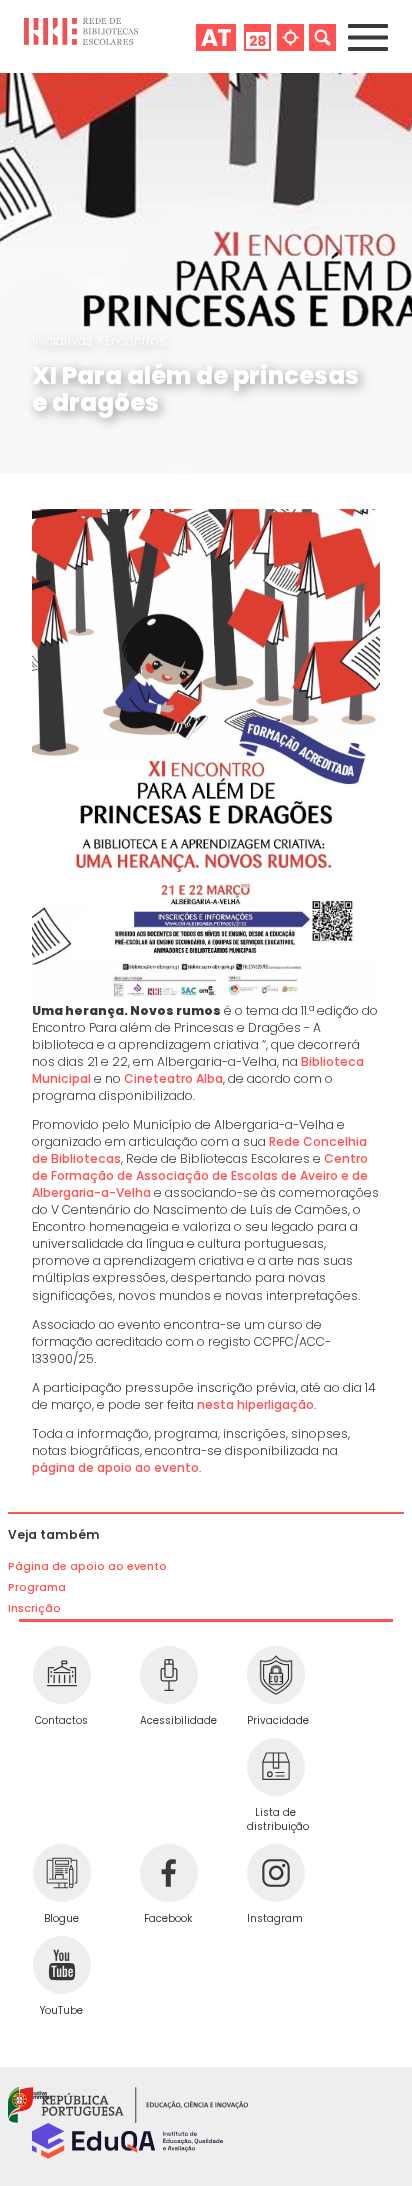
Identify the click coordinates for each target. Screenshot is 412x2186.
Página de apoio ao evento (87, 1566)
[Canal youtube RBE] (61, 1965)
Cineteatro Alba (173, 1078)
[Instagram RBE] (275, 1873)
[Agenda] (257, 36)
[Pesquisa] (322, 36)
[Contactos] (61, 1675)
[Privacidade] (275, 1675)
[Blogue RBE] (61, 1873)
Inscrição (34, 1608)
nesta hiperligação (255, 1404)
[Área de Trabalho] (216, 36)
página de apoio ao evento (115, 1467)
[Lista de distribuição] (275, 1767)
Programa (37, 1587)
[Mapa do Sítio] (290, 36)
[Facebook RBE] (168, 1873)
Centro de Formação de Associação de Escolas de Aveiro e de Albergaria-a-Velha (200, 1175)
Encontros (135, 340)
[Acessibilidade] (168, 1675)
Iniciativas (64, 340)
